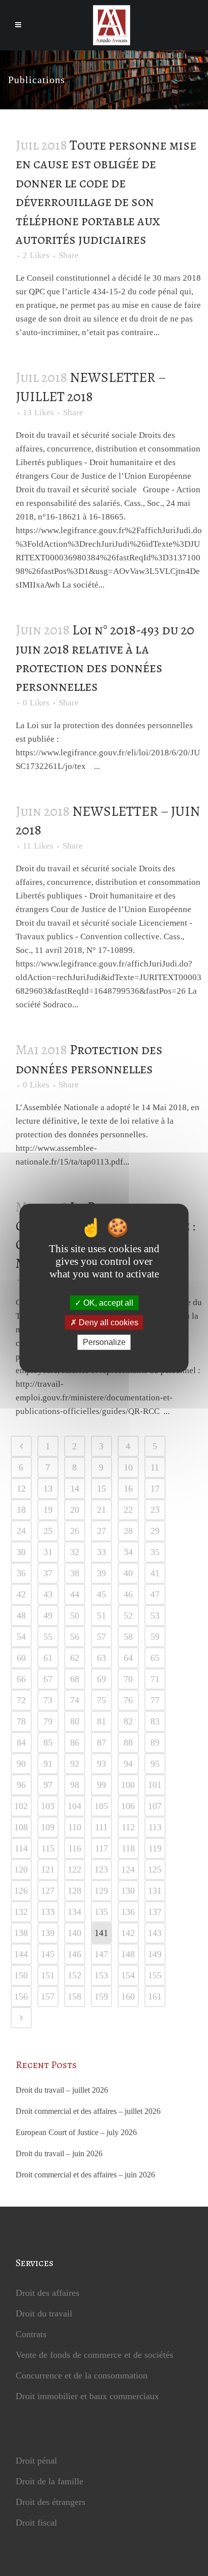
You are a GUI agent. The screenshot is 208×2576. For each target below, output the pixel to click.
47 (155, 1594)
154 (128, 1975)
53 (155, 1616)
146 (74, 1954)
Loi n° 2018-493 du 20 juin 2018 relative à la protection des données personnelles (105, 658)
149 (155, 1954)
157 (48, 1997)
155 (155, 1975)
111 (101, 1827)
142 (128, 1933)
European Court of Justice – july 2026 (76, 2132)
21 (101, 1510)
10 (128, 1467)
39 (101, 1573)
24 (21, 1531)
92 (75, 1764)
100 (128, 1785)
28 (128, 1531)
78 (21, 1721)
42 (21, 1594)
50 (75, 1616)
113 (155, 1827)
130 (128, 1891)
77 (155, 1700)
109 (48, 1827)
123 (101, 1870)
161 (155, 1997)
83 (155, 1721)
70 (128, 1679)
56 (75, 1637)
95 (155, 1764)
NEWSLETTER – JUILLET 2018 (91, 387)
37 (48, 1573)
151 (48, 1975)
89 (155, 1743)
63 (101, 1658)
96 (21, 1785)
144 (21, 1954)
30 (21, 1552)
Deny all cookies (108, 1323)
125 (155, 1870)
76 (128, 1700)
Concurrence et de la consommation (82, 2375)
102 (21, 1806)
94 (128, 1764)
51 (101, 1616)
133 (48, 1912)
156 (21, 1997)
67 (48, 1679)
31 (48, 1552)
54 (21, 1637)
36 (21, 1573)
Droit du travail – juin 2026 (59, 2153)
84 (21, 1743)
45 (101, 1594)
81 (101, 1721)
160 (128, 1997)
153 (101, 1975)
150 (21, 1975)
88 (128, 1743)
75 (101, 1700)
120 (21, 1870)
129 (101, 1891)
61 (48, 1658)
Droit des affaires (47, 2293)
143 (155, 1933)
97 (48, 1785)
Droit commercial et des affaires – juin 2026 (85, 2175)
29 (155, 1531)
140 (74, 1933)
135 (101, 1912)
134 (74, 1912)
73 (48, 1700)
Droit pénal (36, 2461)
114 (21, 1848)
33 (101, 1552)
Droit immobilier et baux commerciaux (87, 2396)
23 (155, 1510)
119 (155, 1848)
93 (101, 1764)
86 (75, 1743)
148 (128, 1954)
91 (48, 1764)
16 (128, 1489)
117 (101, 1848)
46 (128, 1594)
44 (75, 1594)
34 (128, 1552)
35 (155, 1552)
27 (101, 1531)
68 (75, 1679)
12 (21, 1489)
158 (74, 1997)
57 (101, 1637)
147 (101, 1954)
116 (75, 1848)
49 (48, 1616)
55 (48, 1637)
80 (75, 1721)
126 (21, 1891)
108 (21, 1827)
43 (48, 1594)
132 (21, 1912)
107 (155, 1806)
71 (155, 1679)
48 (21, 1616)
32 (75, 1552)
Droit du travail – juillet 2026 (62, 2090)
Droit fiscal (36, 2523)
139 (48, 1933)
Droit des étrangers (50, 2502)
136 (128, 1912)
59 (155, 1637)
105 (101, 1806)
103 (48, 1806)
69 (101, 1679)
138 (21, 1933)
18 (21, 1510)
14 (75, 1489)
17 (155, 1489)
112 (128, 1827)
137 (155, 1912)
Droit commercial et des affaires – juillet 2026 (88, 2111)
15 (101, 1489)
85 (48, 1743)
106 (128, 1806)
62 (75, 1658)
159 (101, 1997)
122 (74, 1870)
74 (75, 1700)
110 (75, 1827)
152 (74, 1975)
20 (75, 1510)
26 (75, 1531)
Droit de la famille (49, 2481)
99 (101, 1785)
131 (155, 1891)
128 (74, 1891)
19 (48, 1510)
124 (128, 1870)
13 (38, 413)
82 (128, 1721)
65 (155, 1658)
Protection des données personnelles (89, 1059)
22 (128, 1510)
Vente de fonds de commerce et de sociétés (94, 2355)
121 (48, 1870)
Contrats (31, 2334)
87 (101, 1743)
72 (21, 1700)
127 (48, 1891)
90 (21, 1764)
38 (75, 1573)
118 (128, 1848)
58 (128, 1637)
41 (155, 1573)
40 (128, 1573)
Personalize (104, 1342)
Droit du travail (44, 2313)
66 (21, 1679)
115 (48, 1848)
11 (38, 846)
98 (75, 1785)
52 (128, 1616)
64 (128, 1658)
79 (48, 1721)
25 (48, 1531)
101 (155, 1785)
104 (74, 1806)
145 (48, 1954)
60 (21, 1658)
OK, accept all (107, 1303)
